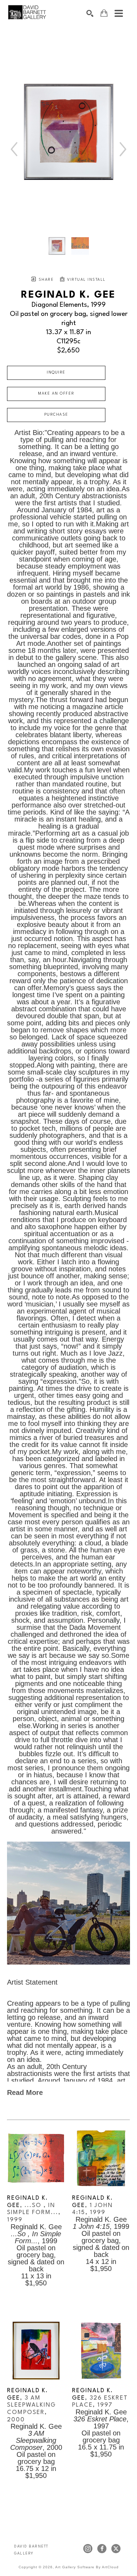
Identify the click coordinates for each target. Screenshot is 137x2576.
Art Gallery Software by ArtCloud (87, 2567)
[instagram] (88, 2549)
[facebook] (102, 2549)
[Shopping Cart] (104, 13)
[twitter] (116, 2549)
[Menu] (119, 13)
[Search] (90, 13)
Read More (25, 2092)
